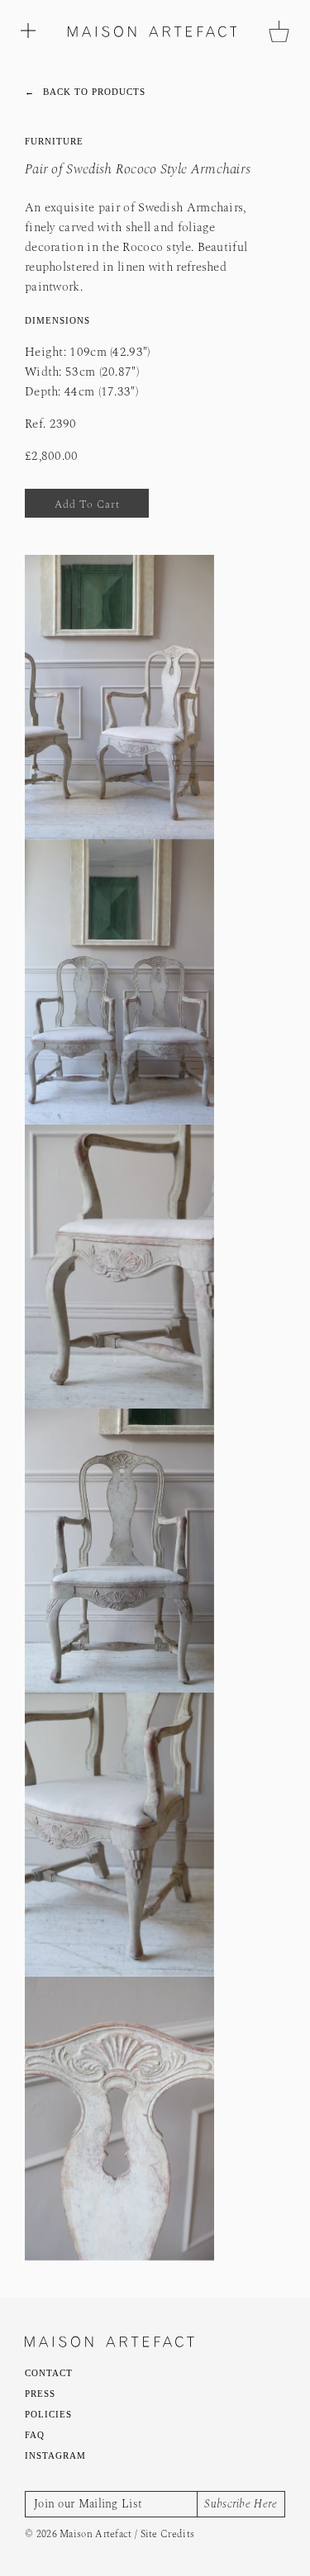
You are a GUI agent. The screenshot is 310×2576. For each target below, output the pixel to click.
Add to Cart (87, 504)
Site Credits (168, 2534)
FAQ (36, 2434)
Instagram (56, 2455)
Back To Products (86, 92)
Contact (50, 2372)
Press (41, 2393)
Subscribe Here (241, 2503)
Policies (49, 2414)
